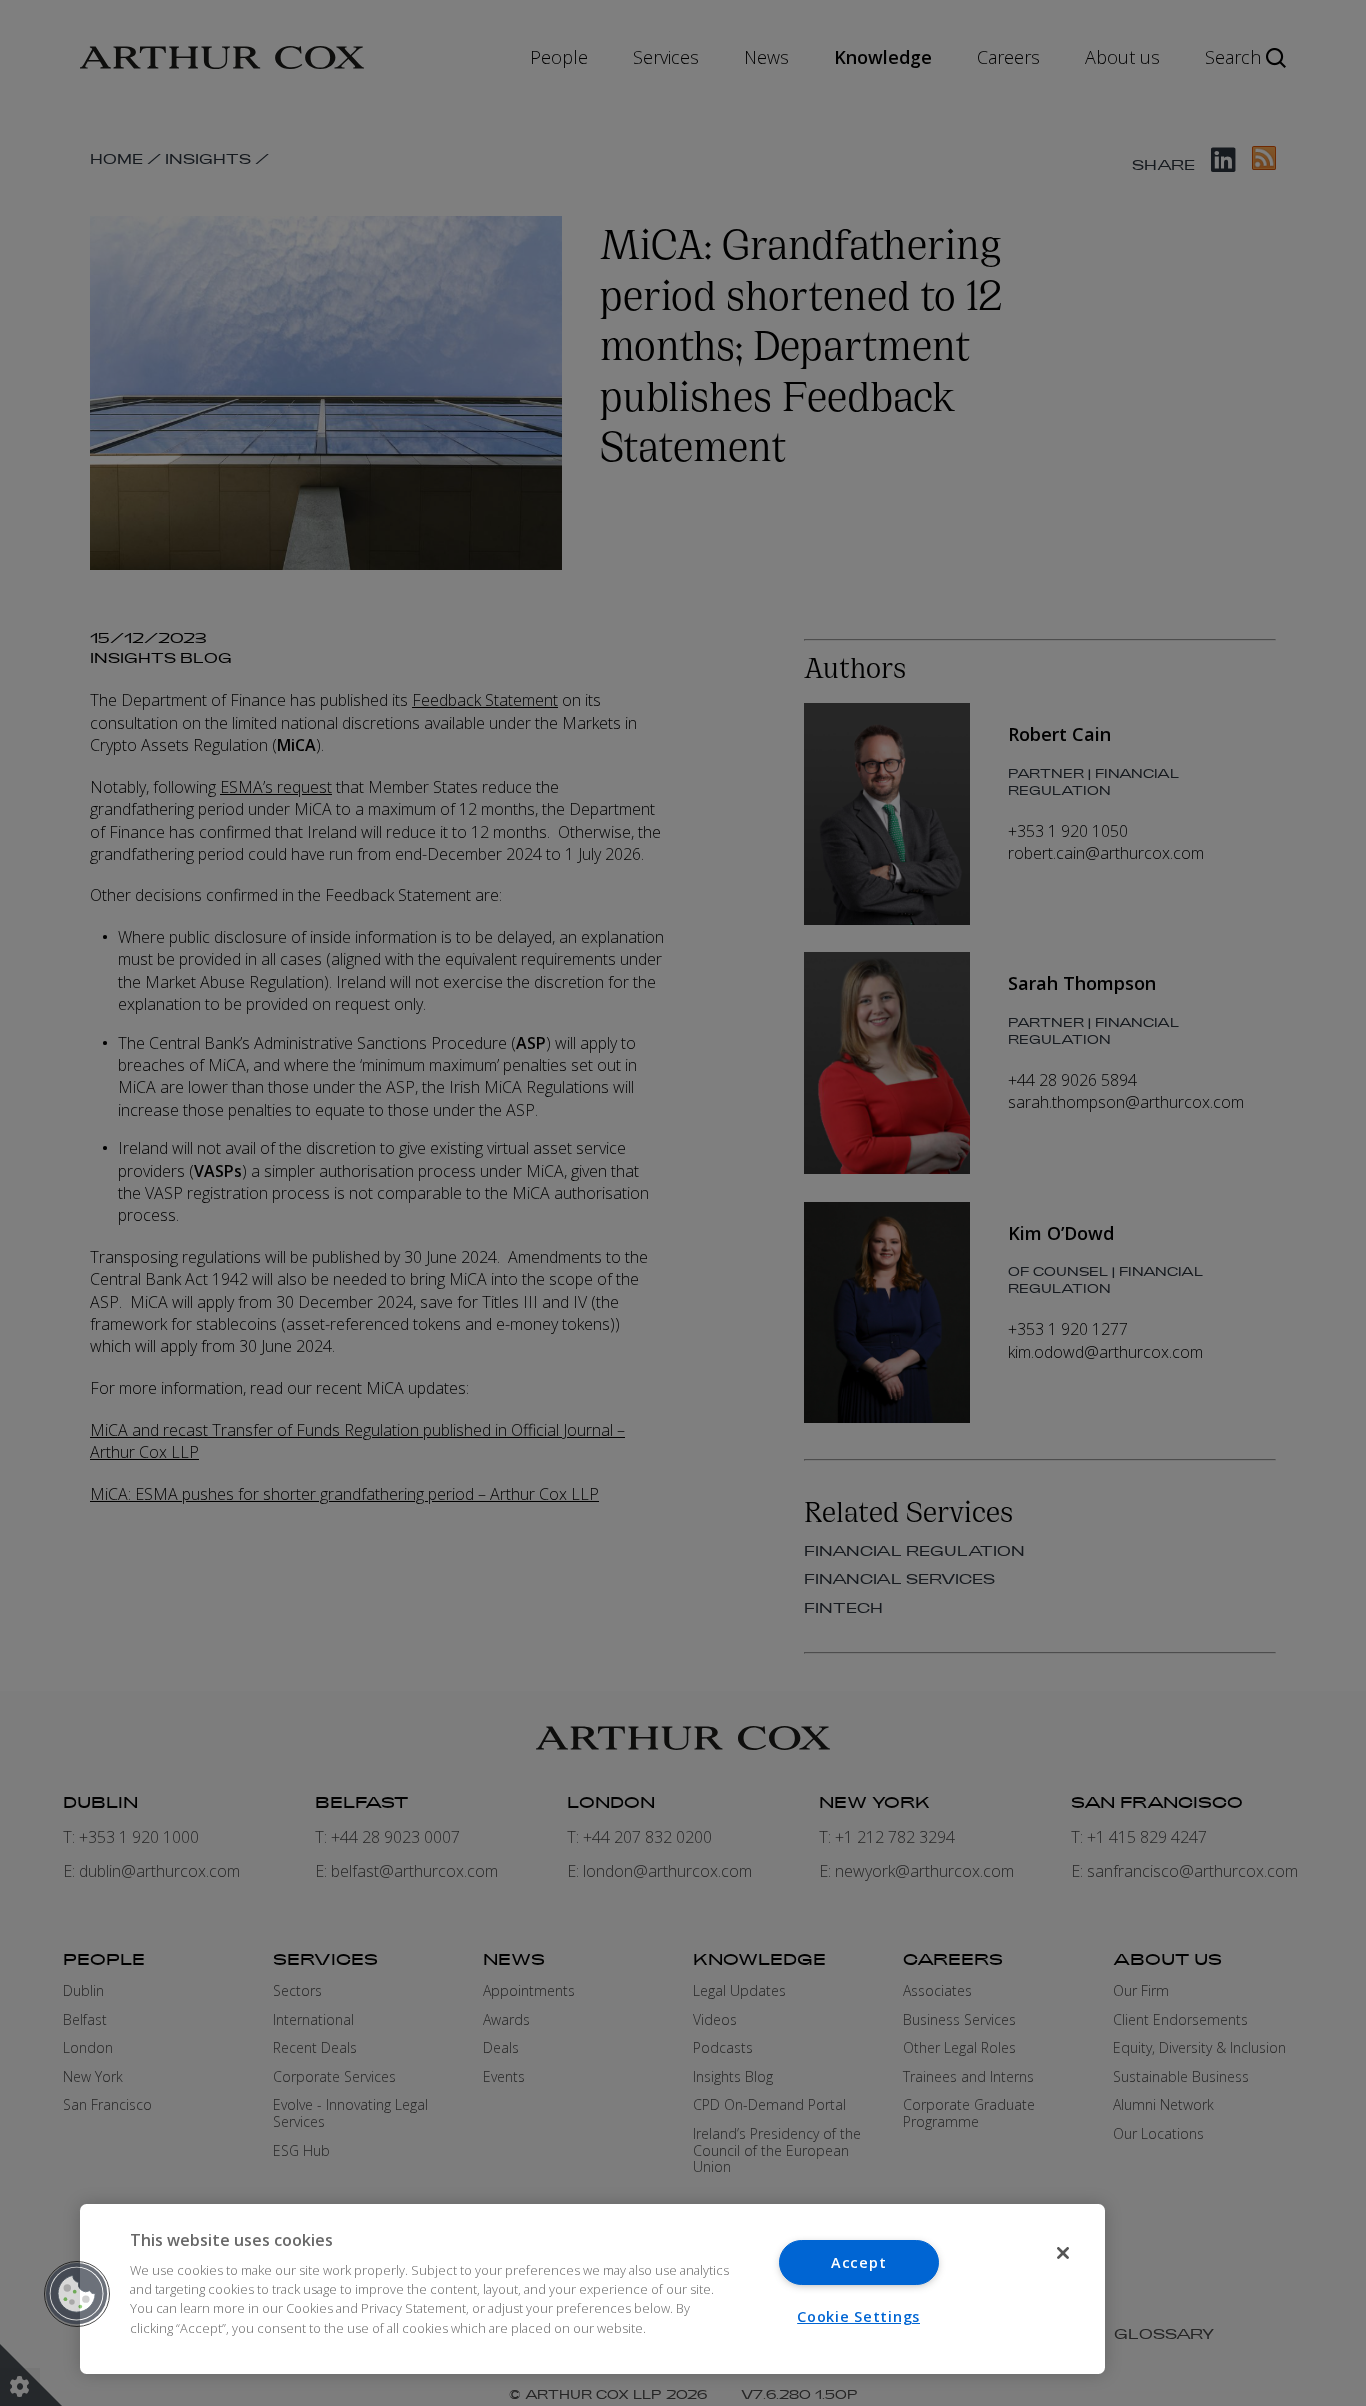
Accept (858, 2262)
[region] (592, 2289)
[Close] (1063, 2253)
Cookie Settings (858, 2316)
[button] (77, 2294)
